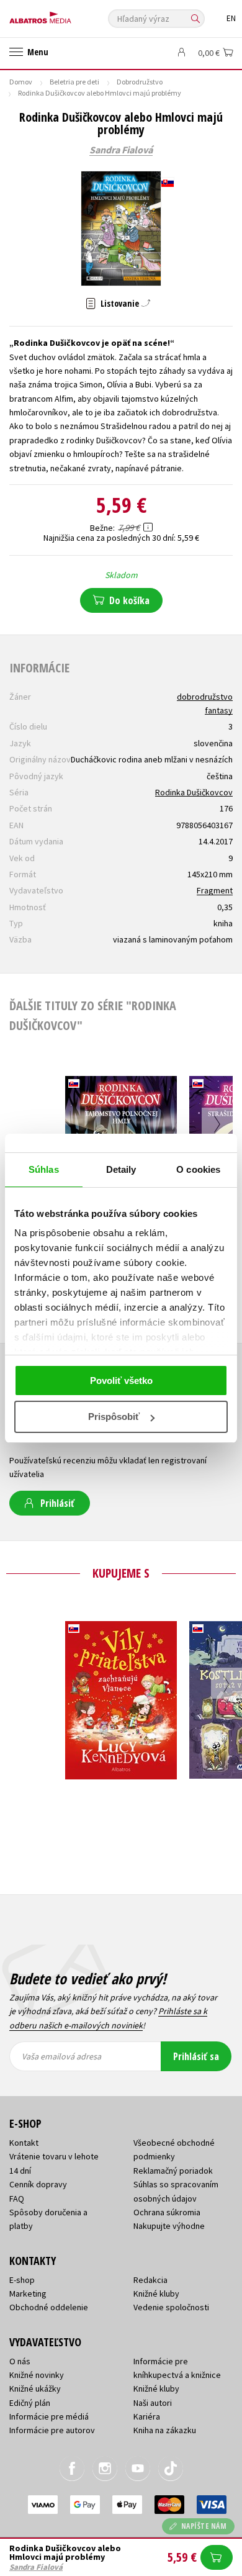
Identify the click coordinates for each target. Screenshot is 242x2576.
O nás (20, 2361)
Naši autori (153, 2403)
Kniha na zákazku (165, 2430)
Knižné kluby (156, 2294)
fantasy (219, 710)
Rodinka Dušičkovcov (194, 792)
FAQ (17, 2199)
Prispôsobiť (114, 1417)
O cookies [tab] (198, 1169)
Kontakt (24, 2143)
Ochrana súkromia (167, 2212)
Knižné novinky (37, 2375)
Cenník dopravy (38, 2184)
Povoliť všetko (121, 1381)
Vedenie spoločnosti (171, 2307)
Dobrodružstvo (140, 82)
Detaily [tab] (121, 1169)
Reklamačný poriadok (173, 2171)
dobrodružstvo (205, 697)
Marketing (28, 2294)
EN (231, 18)
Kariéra (147, 2416)
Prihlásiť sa (196, 2056)
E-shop (22, 2280)
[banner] (65, 15)
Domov (21, 82)
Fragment (215, 890)
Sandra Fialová (121, 150)
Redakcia (150, 2280)
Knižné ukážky (35, 2388)
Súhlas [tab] (44, 1169)
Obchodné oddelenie (49, 2307)
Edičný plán (30, 2403)
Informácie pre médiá (49, 2416)
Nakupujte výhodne (169, 2226)
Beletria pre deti (74, 82)
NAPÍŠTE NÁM (204, 2526)
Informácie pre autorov (52, 2430)
